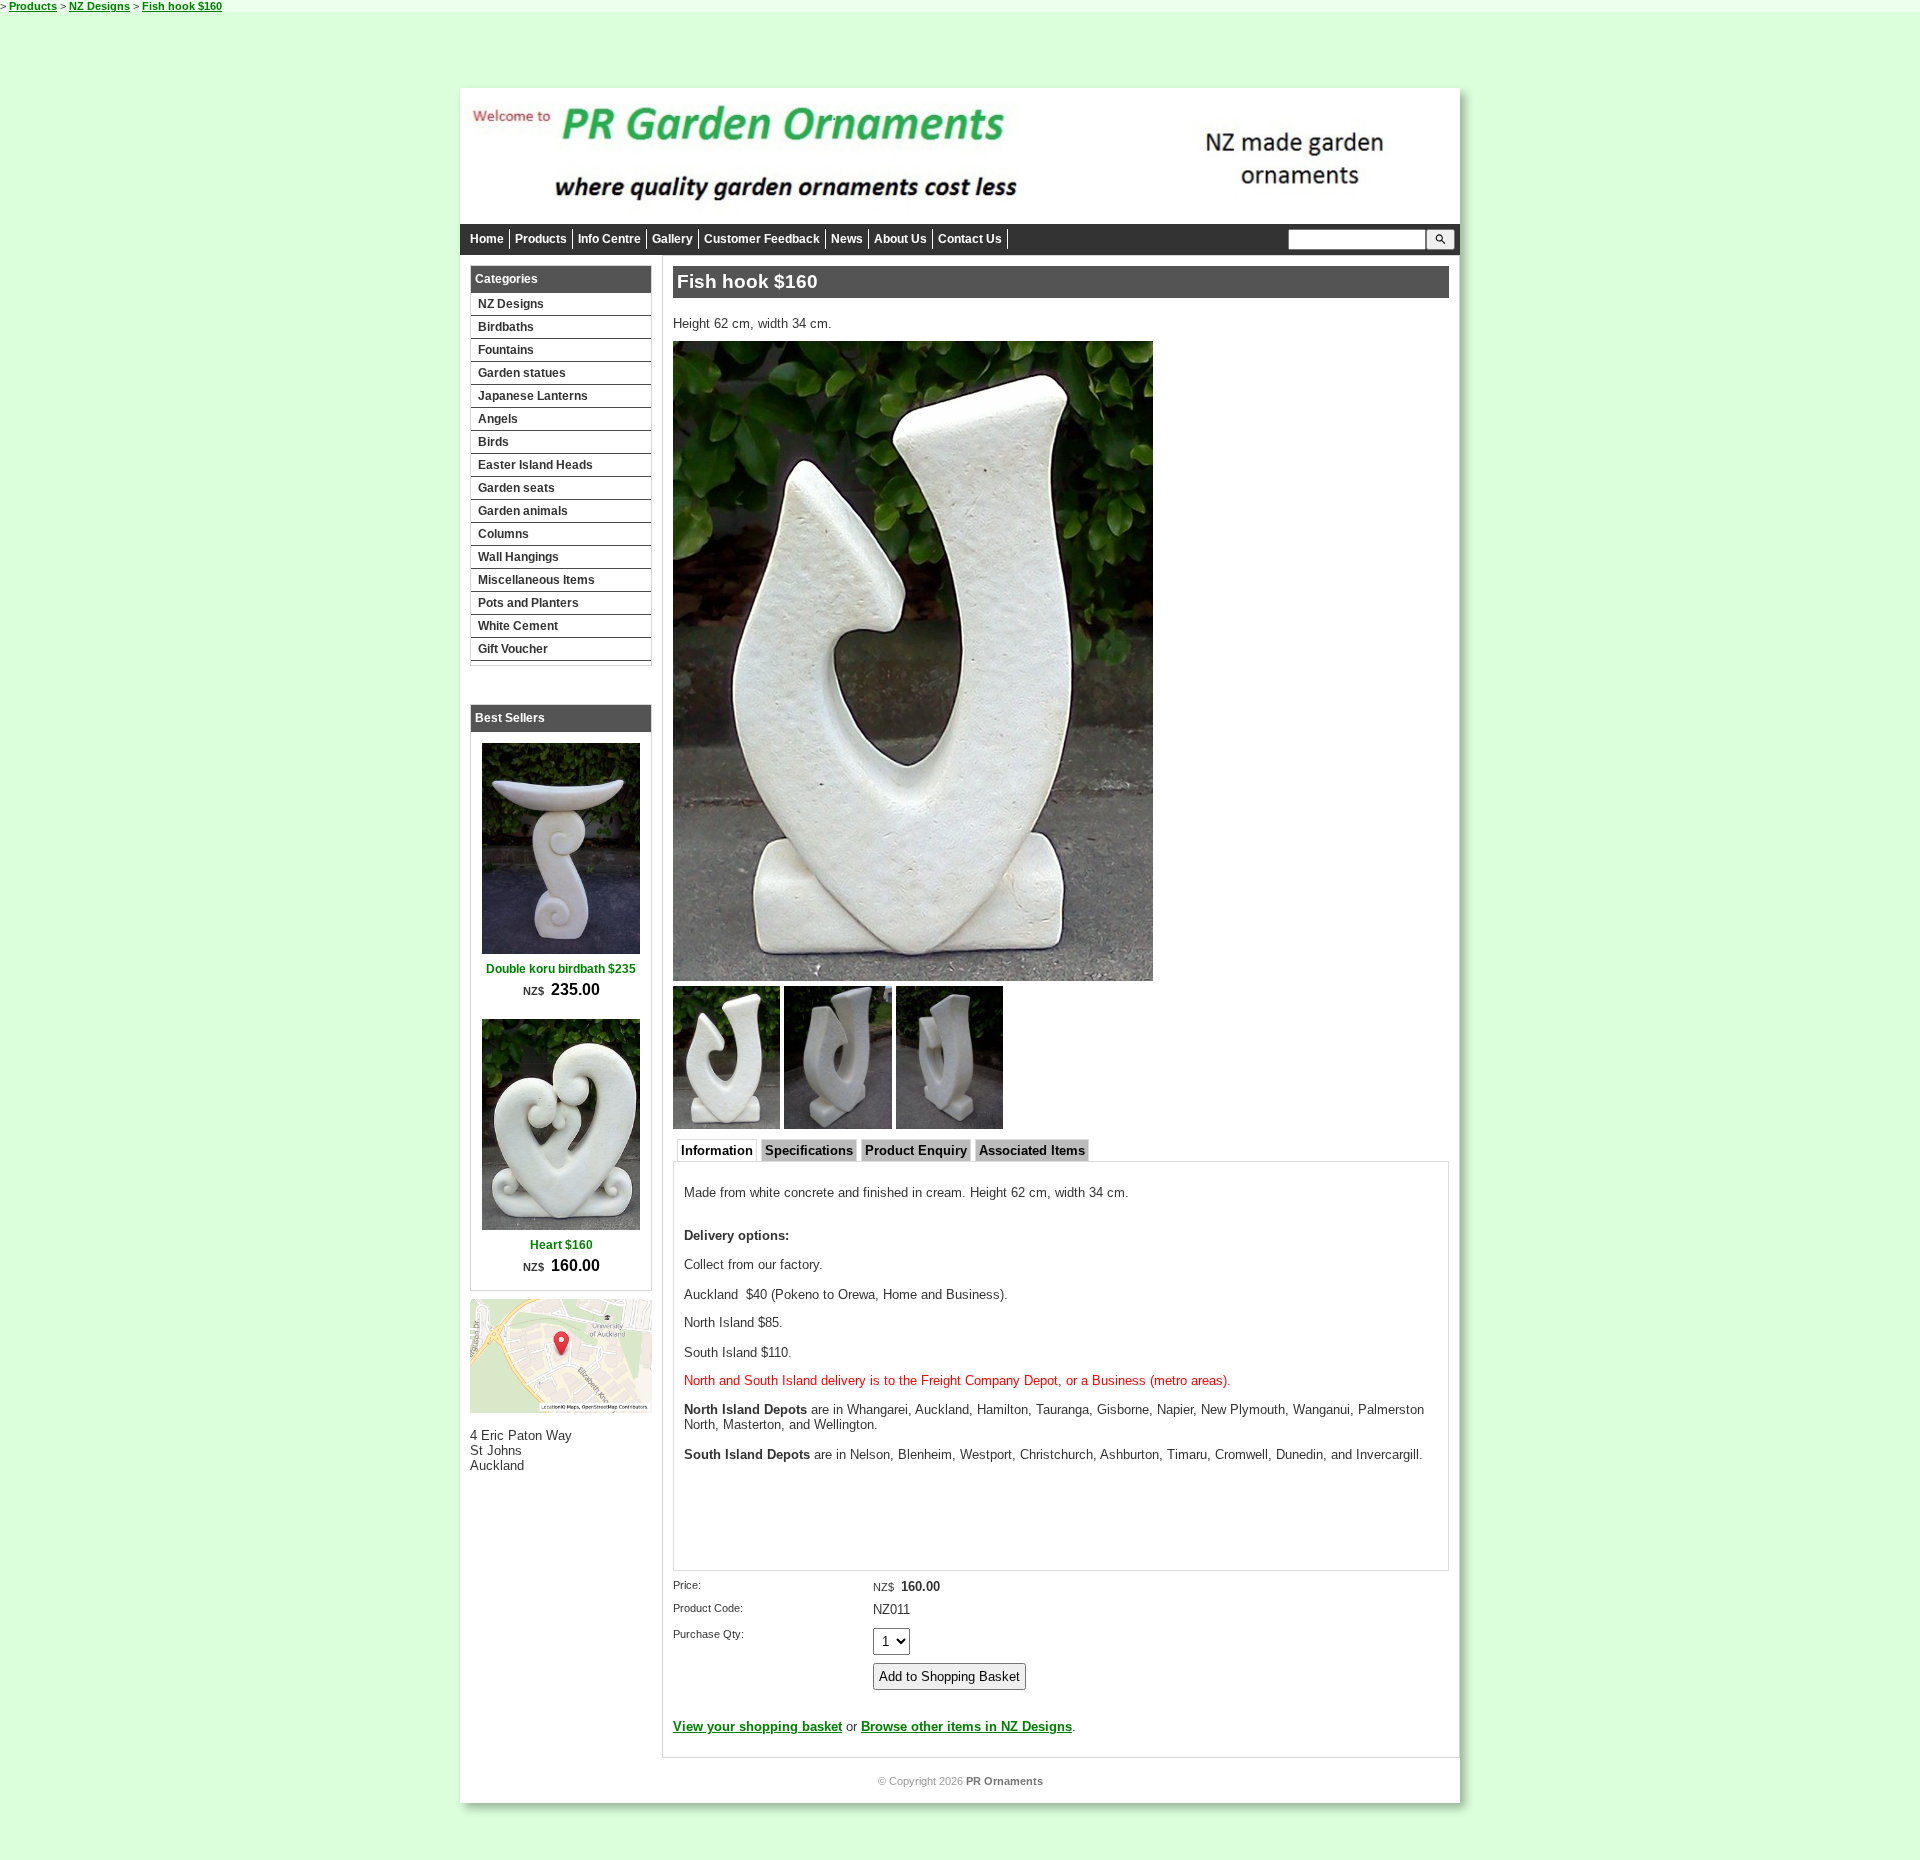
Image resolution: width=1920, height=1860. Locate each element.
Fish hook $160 (182, 6)
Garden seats (516, 488)
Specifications (809, 1150)
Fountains (506, 350)
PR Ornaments (1004, 1781)
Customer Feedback (762, 239)
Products (33, 6)
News (847, 239)
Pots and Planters (528, 603)
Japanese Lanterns (533, 396)
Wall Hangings (518, 557)
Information (717, 1150)
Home (487, 239)
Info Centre (609, 239)
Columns (503, 534)
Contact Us (970, 239)
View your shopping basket (757, 1726)
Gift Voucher (513, 649)
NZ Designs (99, 6)
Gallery (672, 239)
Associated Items (1032, 1150)
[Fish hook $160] (913, 976)
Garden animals (523, 511)
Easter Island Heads (535, 465)
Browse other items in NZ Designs (966, 1726)
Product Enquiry (916, 1150)
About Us (900, 239)
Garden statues (522, 373)
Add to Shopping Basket (949, 1676)
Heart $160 (561, 1245)
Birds (493, 442)
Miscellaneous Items (536, 580)
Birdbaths (506, 327)
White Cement (518, 626)
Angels (498, 419)
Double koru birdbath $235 (561, 969)
